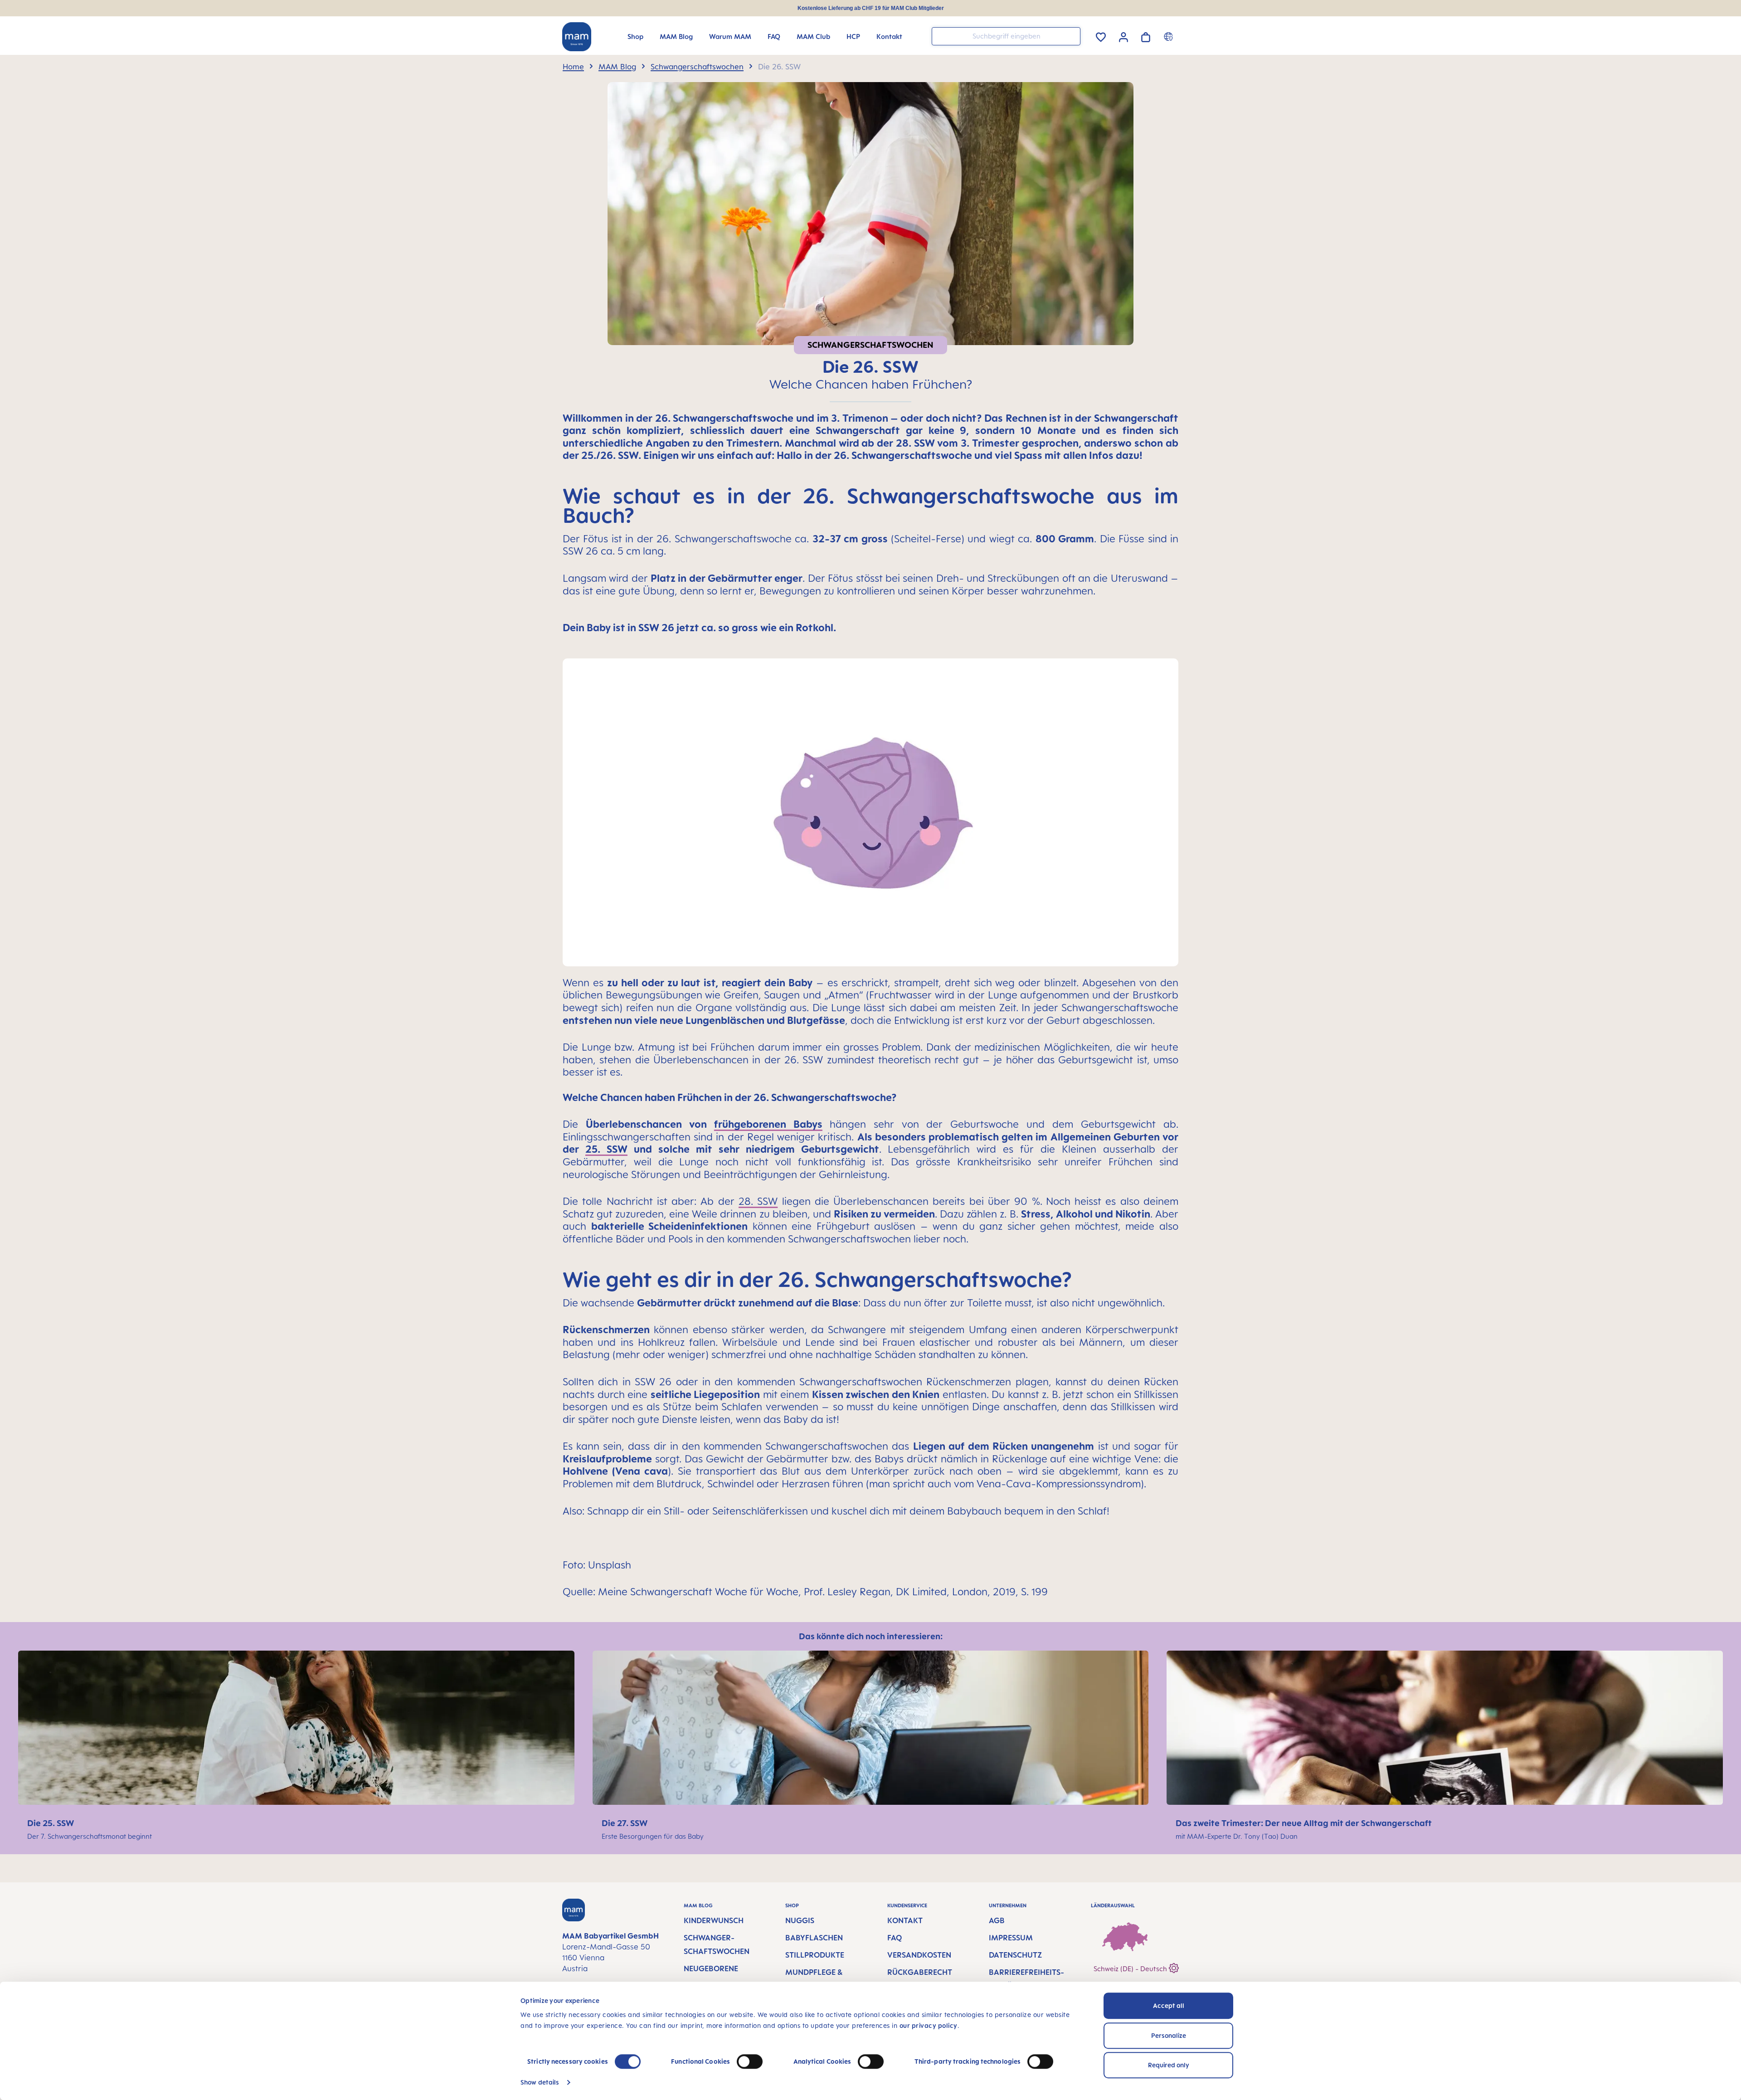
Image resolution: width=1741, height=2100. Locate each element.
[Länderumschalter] (1170, 36)
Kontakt (905, 1920)
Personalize (1169, 2035)
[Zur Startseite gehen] (577, 37)
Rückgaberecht (920, 1972)
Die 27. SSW (625, 1823)
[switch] (750, 2061)
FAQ (895, 1938)
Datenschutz (1015, 1955)
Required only (1169, 2065)
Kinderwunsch (714, 1920)
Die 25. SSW (51, 1823)
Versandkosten (919, 1955)
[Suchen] (1071, 36)
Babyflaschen (814, 1938)
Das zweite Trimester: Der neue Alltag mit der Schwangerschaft (1304, 1823)
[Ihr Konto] (1123, 36)
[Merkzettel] (1101, 36)
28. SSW (758, 1201)
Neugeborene (711, 1968)
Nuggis (800, 1920)
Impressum (1011, 1938)
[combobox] (1006, 36)
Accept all (1169, 2005)
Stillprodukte (815, 1955)
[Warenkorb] (1146, 36)
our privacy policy (929, 2025)
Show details (540, 2082)
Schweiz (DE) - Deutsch (1131, 1969)
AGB (997, 1920)
